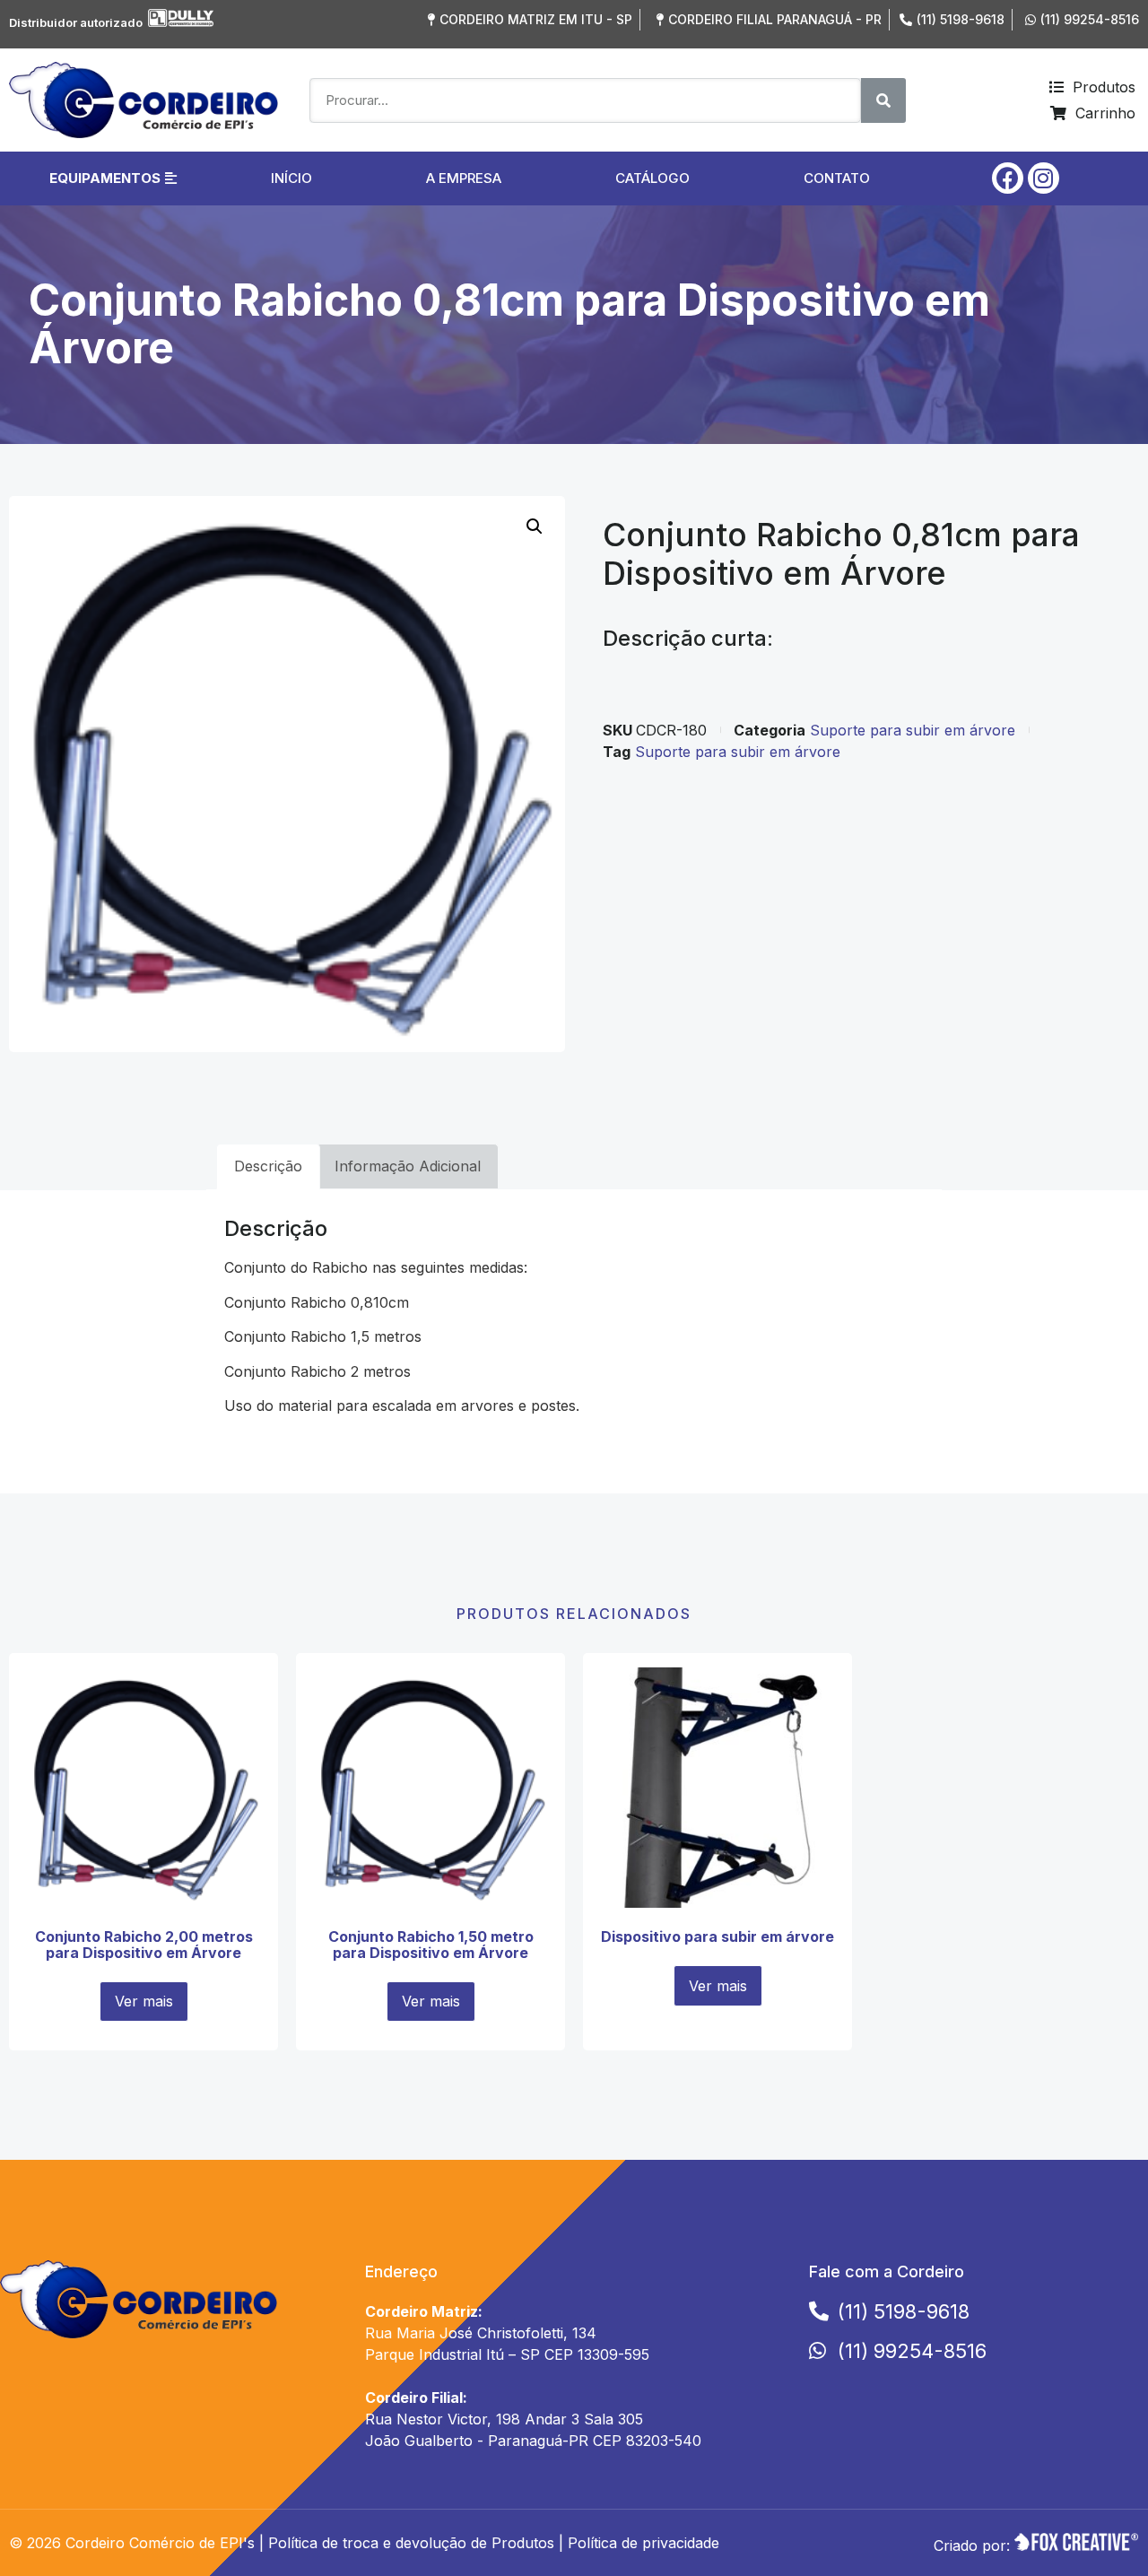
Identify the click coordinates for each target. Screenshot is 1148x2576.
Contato (837, 178)
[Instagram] (1044, 178)
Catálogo (652, 178)
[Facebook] (1008, 178)
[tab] (268, 1167)
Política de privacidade (644, 2543)
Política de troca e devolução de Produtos (411, 2543)
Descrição (268, 1166)
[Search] (883, 100)
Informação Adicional (408, 1166)
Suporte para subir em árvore (913, 730)
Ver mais (144, 2001)
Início (291, 178)
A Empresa (464, 178)
